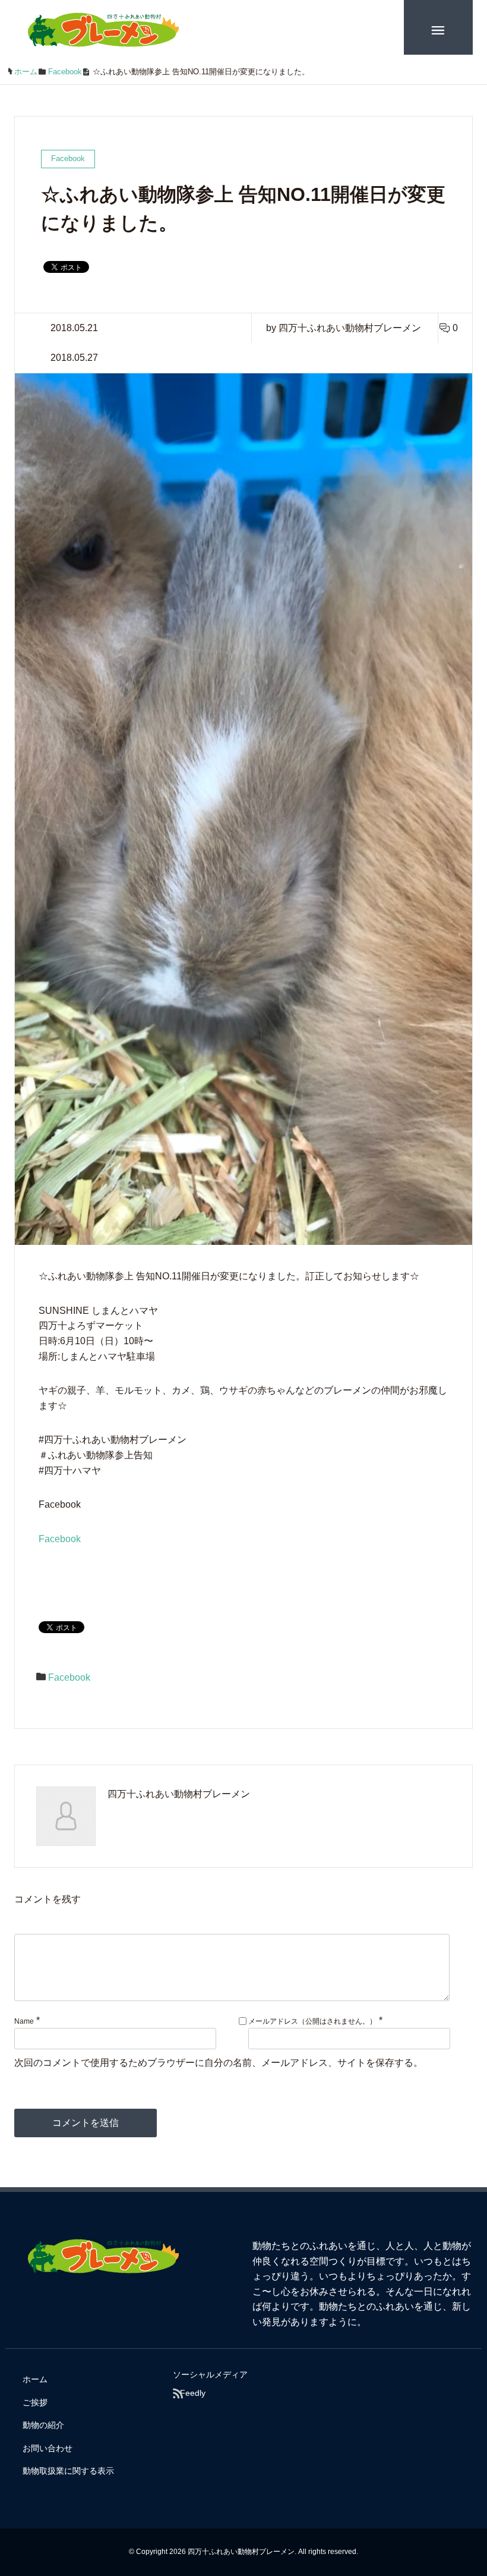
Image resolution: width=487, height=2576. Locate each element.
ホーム (35, 2379)
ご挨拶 (35, 2402)
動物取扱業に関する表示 (68, 2471)
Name (24, 2021)
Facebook (60, 1539)
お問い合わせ (48, 2448)
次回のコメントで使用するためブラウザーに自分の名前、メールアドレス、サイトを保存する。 (219, 2063)
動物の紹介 (43, 2425)
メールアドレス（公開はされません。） (312, 2021)
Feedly (193, 2393)
